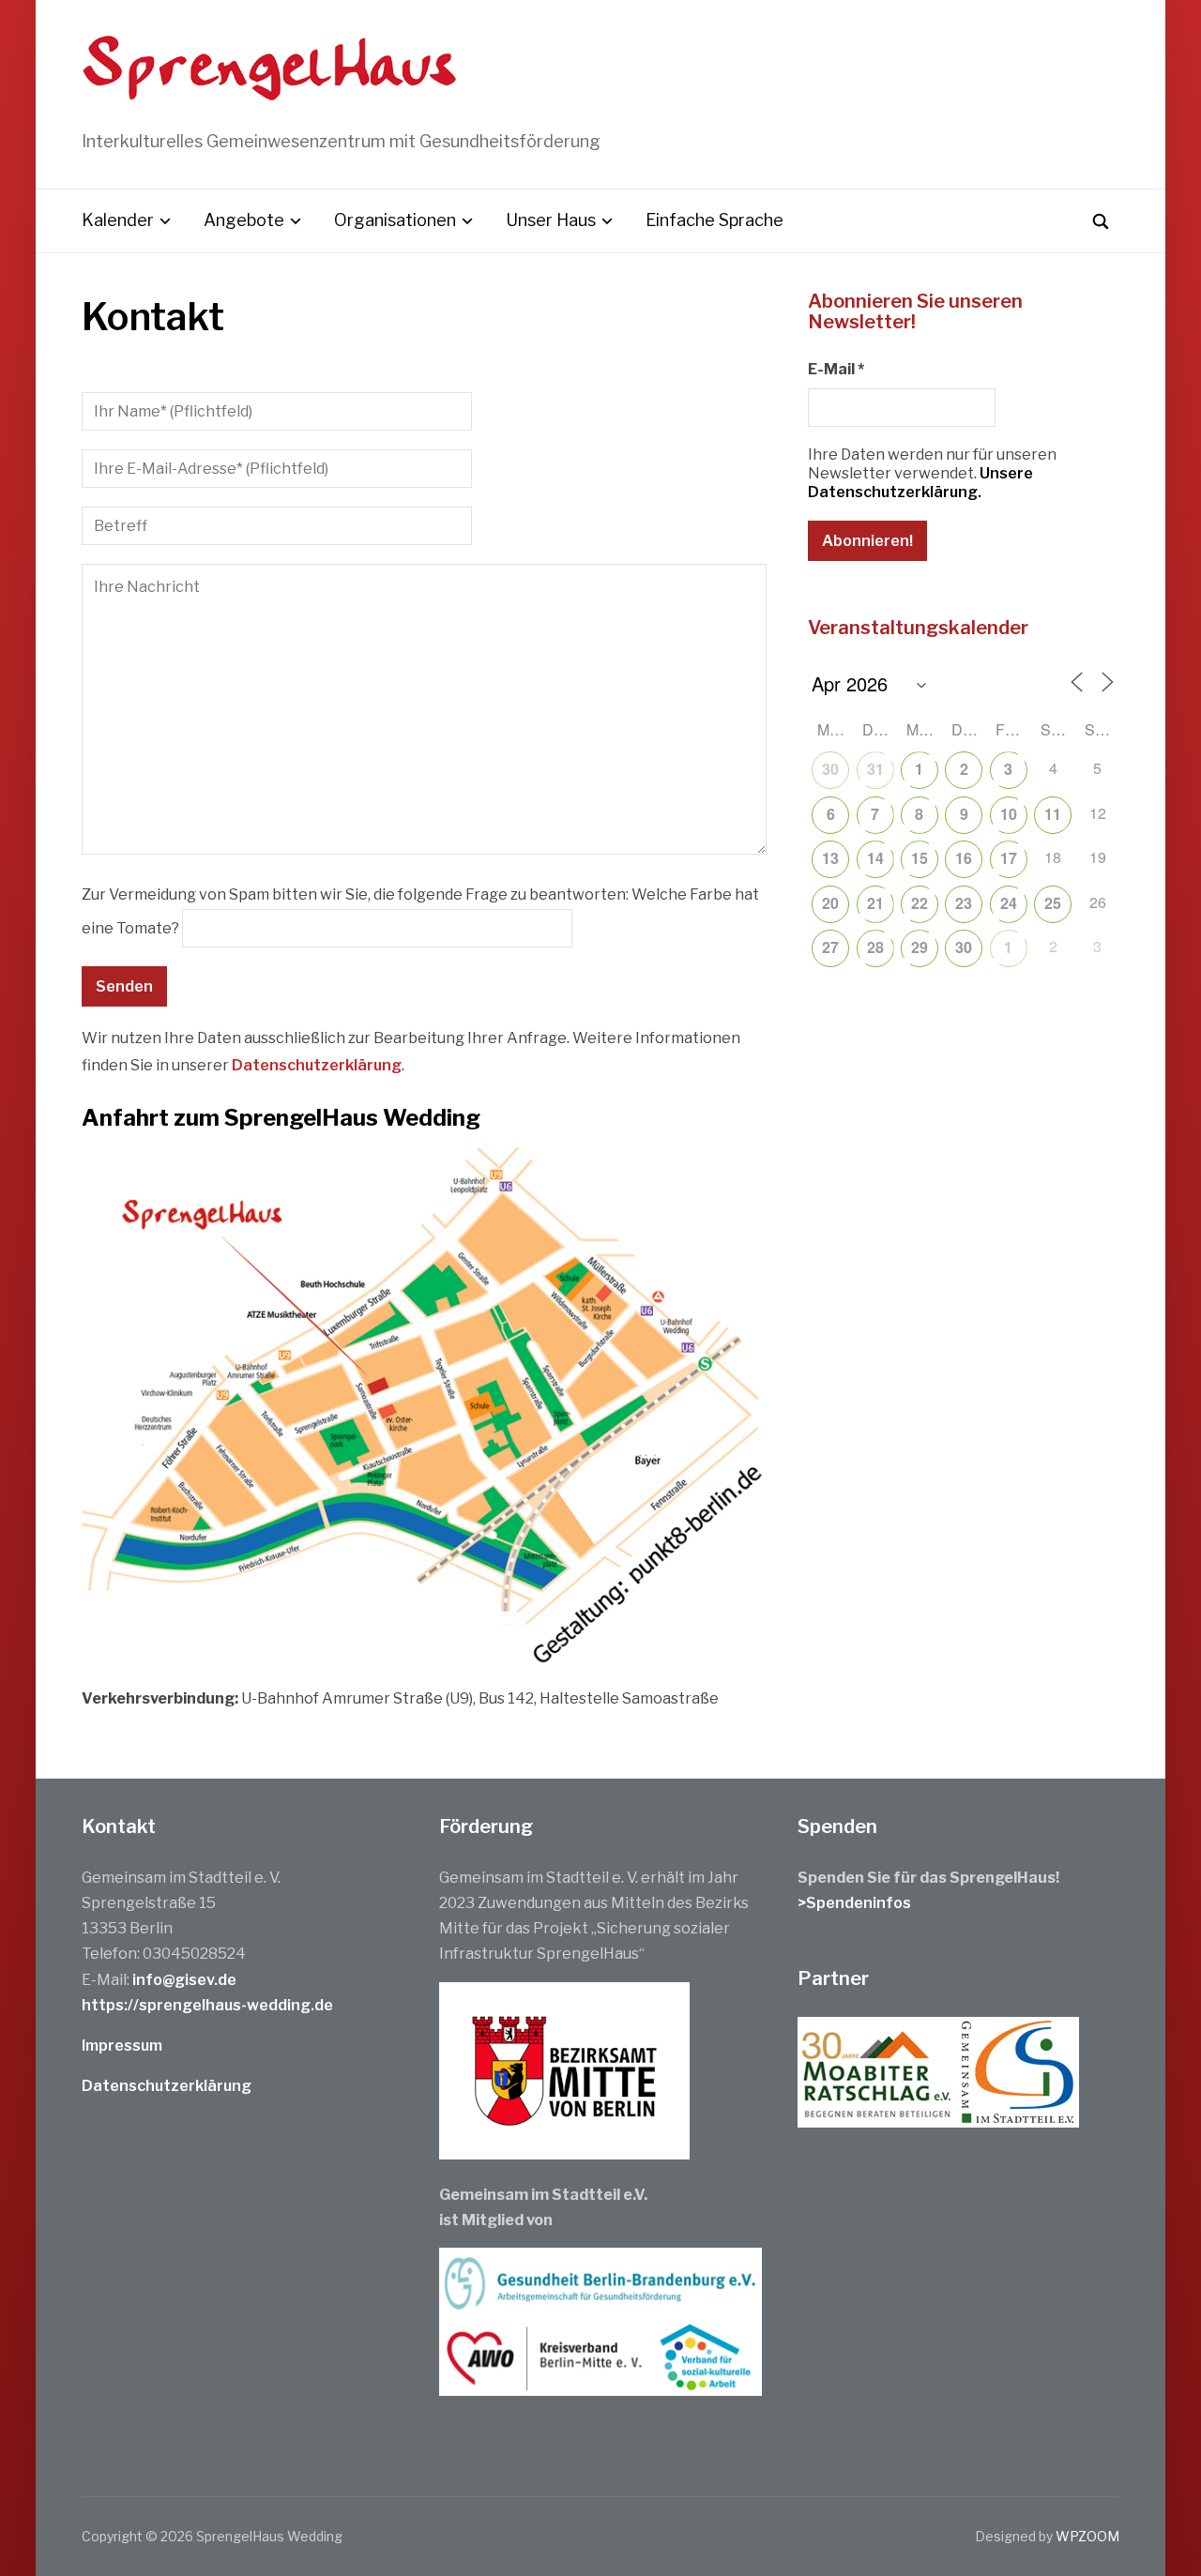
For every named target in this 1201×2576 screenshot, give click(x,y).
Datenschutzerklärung (317, 1065)
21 (875, 903)
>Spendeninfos (854, 1903)
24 (1009, 903)
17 (1009, 858)
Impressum (122, 2046)
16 (964, 858)
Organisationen (395, 220)
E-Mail (836, 369)
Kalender (118, 220)
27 (830, 947)
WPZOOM (1087, 2536)
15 (920, 858)
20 (830, 903)
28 (875, 947)
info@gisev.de (184, 1980)
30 (830, 769)
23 (964, 903)
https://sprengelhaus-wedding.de (207, 2005)
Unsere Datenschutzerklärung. (920, 483)
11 (1053, 814)
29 (920, 947)
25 (1053, 903)
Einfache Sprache (715, 220)
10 (1009, 814)
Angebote (244, 220)
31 (875, 769)
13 (830, 858)
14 (875, 858)
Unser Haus (551, 220)
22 (920, 903)
